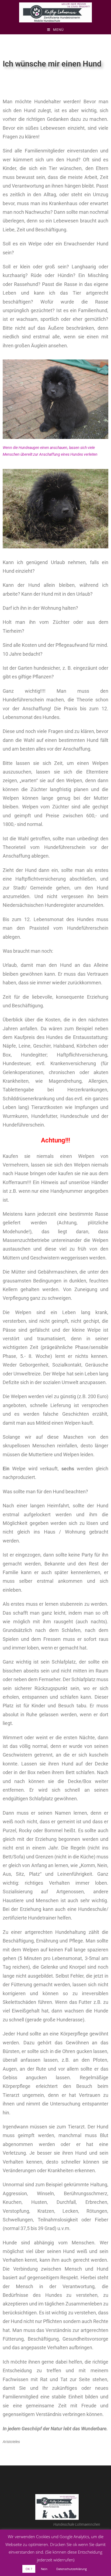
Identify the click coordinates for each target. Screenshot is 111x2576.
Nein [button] (44, 2569)
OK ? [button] (29, 2569)
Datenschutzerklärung (72, 2569)
